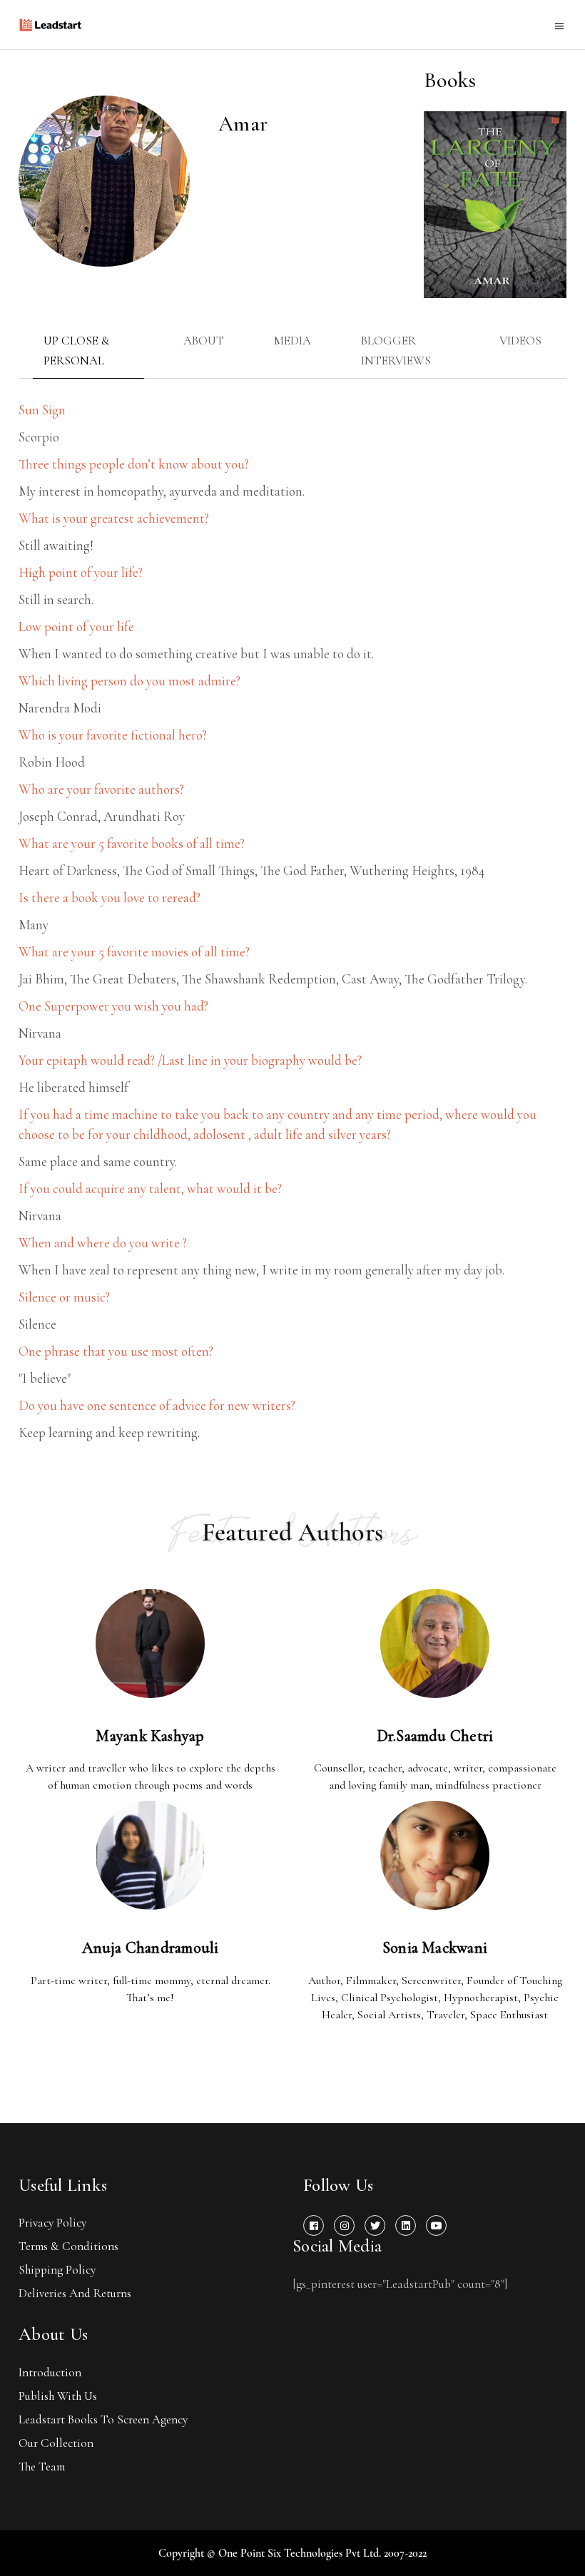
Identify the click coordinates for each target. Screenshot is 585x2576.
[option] (495, 205)
